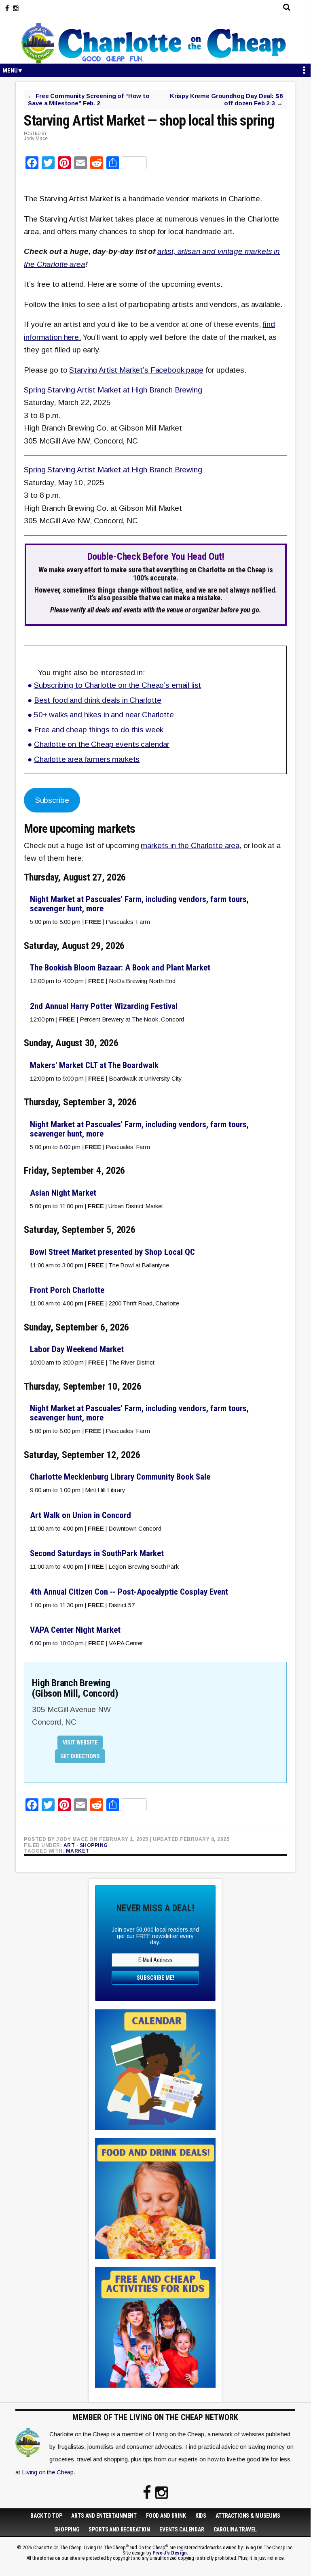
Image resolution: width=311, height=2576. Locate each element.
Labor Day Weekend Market (77, 1349)
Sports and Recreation (119, 2529)
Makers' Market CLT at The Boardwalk (94, 1065)
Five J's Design (170, 2553)
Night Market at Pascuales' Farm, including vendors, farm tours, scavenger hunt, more (139, 904)
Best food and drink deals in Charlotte (98, 700)
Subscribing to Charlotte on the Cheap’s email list (118, 685)
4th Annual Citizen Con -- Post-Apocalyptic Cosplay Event (129, 1592)
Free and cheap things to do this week (99, 730)
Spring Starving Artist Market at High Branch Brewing (113, 390)
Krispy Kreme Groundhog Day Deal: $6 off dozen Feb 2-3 (226, 99)
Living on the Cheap (48, 2472)
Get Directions (80, 1756)
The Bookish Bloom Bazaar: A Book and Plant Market (120, 968)
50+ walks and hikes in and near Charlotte (104, 715)
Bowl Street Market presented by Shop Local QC (112, 1252)
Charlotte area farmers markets (87, 759)
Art (69, 1845)
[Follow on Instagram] (16, 9)
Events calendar (182, 2529)
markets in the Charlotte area (190, 846)
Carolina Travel (235, 2529)
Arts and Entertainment (104, 2516)
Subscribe (52, 800)
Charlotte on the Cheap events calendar (102, 744)
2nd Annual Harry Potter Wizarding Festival (104, 1006)
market (78, 1851)
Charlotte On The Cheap (155, 43)
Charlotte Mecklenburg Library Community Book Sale (120, 1477)
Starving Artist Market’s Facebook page (136, 370)
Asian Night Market (63, 1193)
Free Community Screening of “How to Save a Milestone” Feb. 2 (89, 99)
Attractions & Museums (248, 2516)
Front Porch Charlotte (67, 1290)
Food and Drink (166, 2516)
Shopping (94, 1845)
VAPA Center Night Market (75, 1630)
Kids (201, 2516)
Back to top (46, 2516)
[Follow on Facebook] (7, 9)
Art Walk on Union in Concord (80, 1515)
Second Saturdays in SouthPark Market (97, 1553)
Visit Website (80, 1742)
